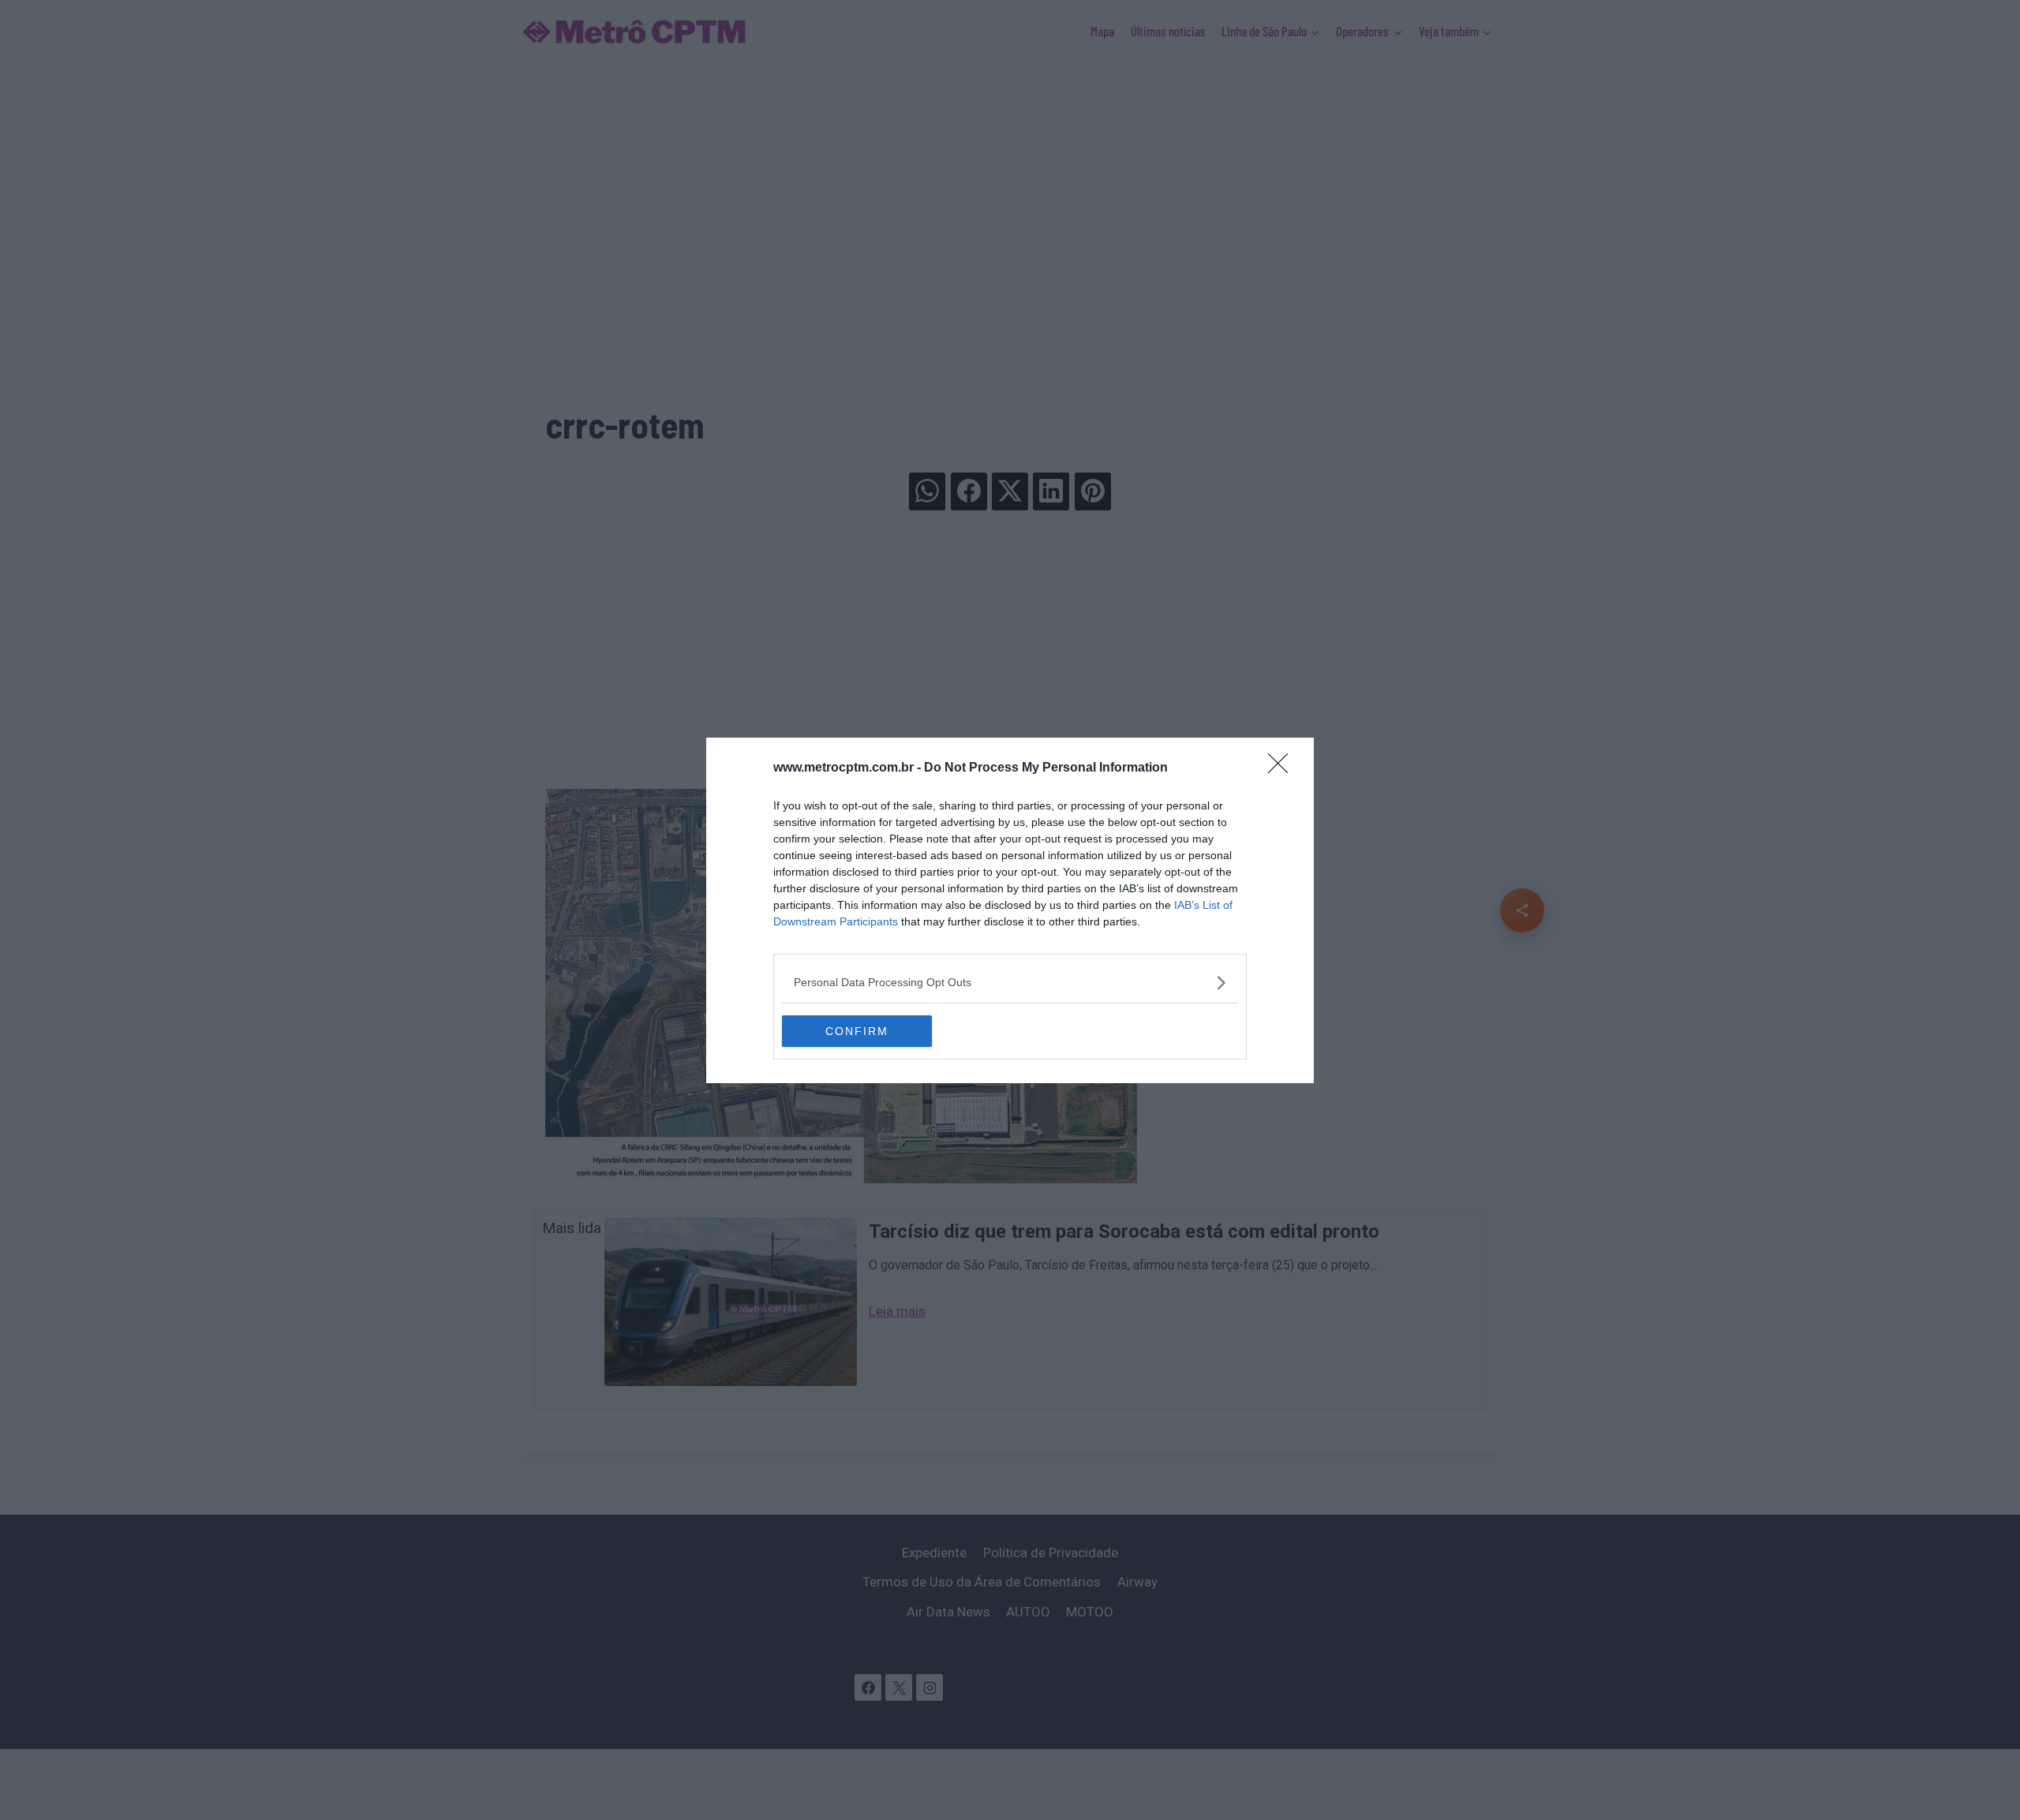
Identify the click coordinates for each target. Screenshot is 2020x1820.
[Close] (1283, 768)
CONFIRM (857, 1031)
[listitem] (1010, 983)
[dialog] (1010, 910)
